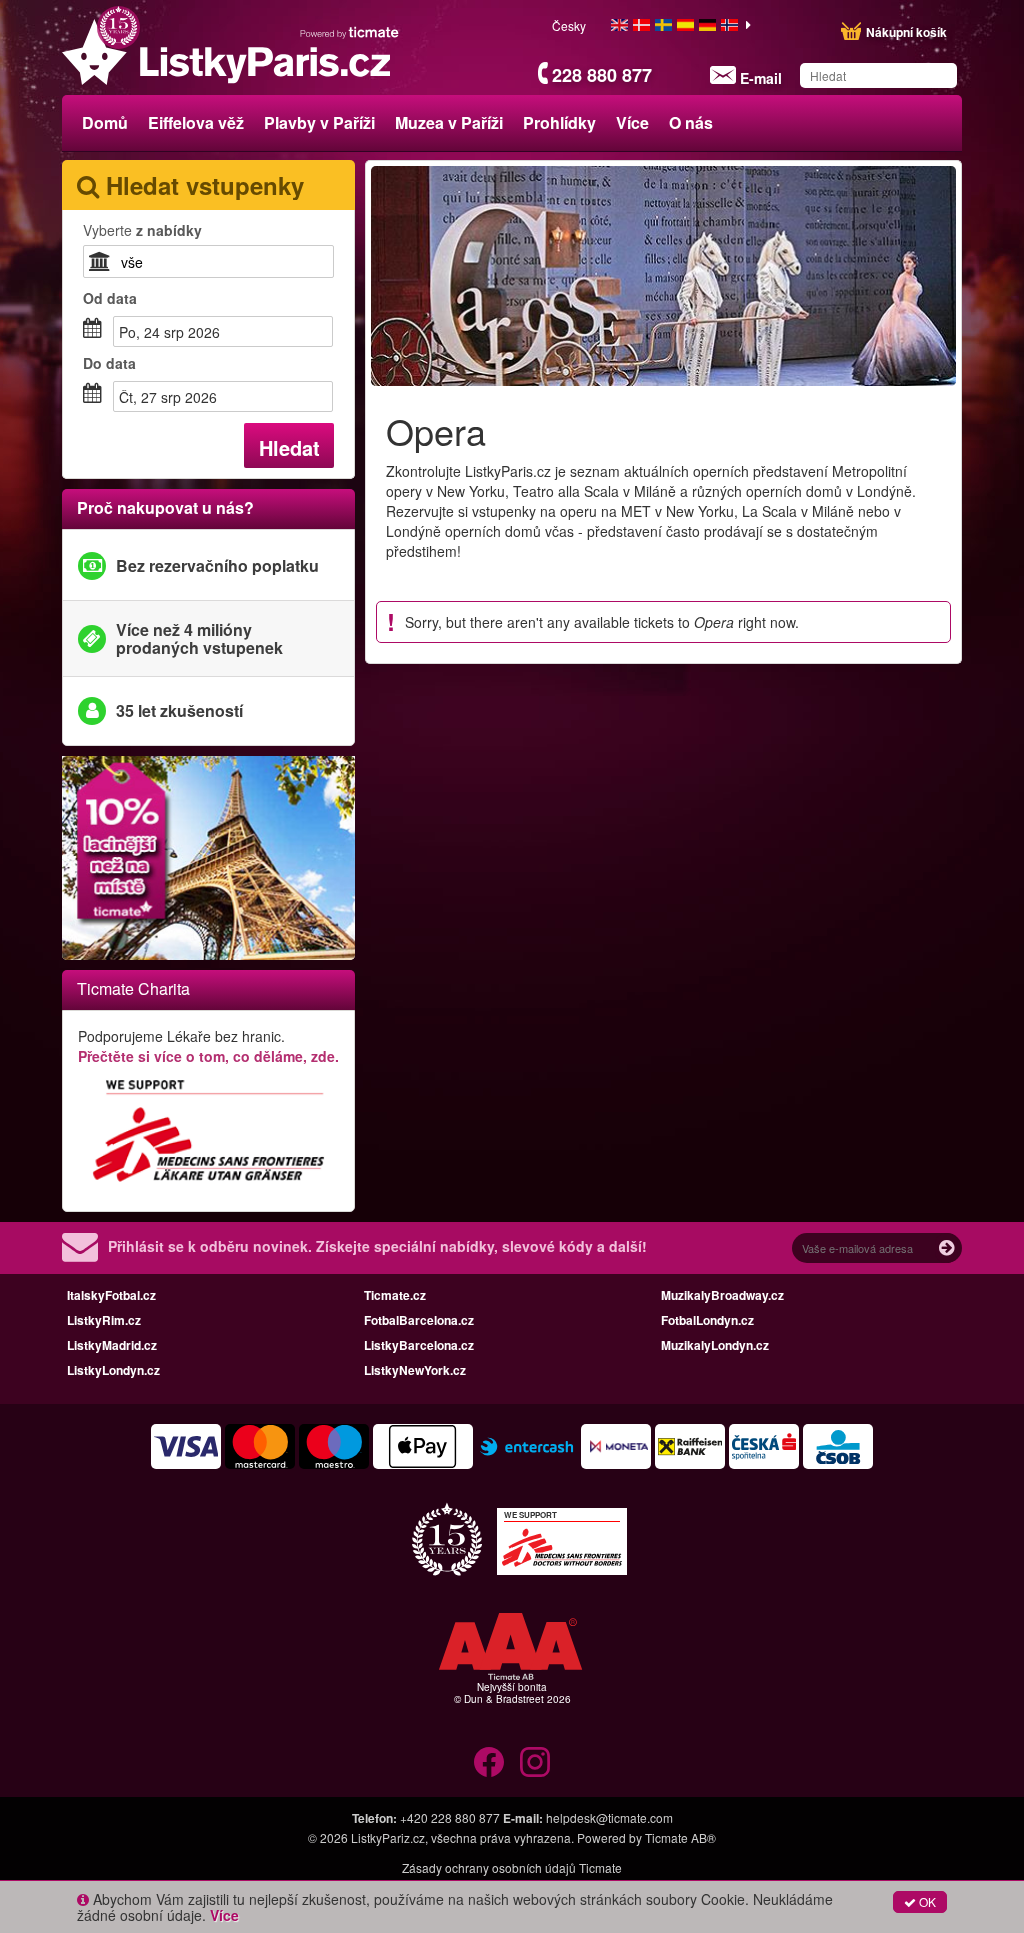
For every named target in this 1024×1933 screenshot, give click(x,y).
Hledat (289, 447)
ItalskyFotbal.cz (111, 1295)
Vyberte (142, 230)
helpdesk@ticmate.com (609, 1817)
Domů (105, 122)
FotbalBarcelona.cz (419, 1320)
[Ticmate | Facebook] (489, 1762)
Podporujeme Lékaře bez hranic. (208, 1046)
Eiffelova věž (196, 122)
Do (109, 363)
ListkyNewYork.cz (415, 1370)
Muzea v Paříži (449, 122)
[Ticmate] (350, 32)
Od (110, 298)
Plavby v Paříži (319, 122)
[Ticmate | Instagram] (535, 1762)
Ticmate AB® (680, 1837)
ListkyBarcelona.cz (419, 1345)
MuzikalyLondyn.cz (715, 1345)
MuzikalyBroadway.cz (722, 1295)
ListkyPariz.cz (388, 1837)
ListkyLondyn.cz (113, 1370)
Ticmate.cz (395, 1295)
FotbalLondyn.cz (707, 1320)
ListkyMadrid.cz (112, 1345)
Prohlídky (559, 122)
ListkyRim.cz (104, 1320)
